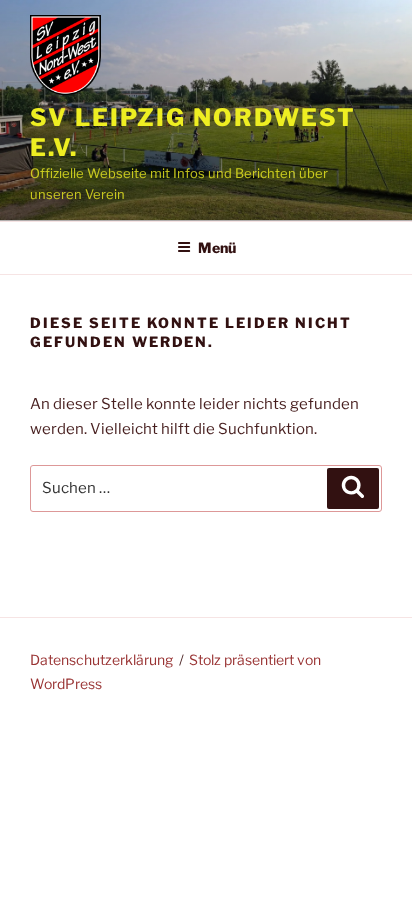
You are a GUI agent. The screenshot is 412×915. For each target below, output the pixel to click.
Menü (217, 247)
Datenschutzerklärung (101, 659)
